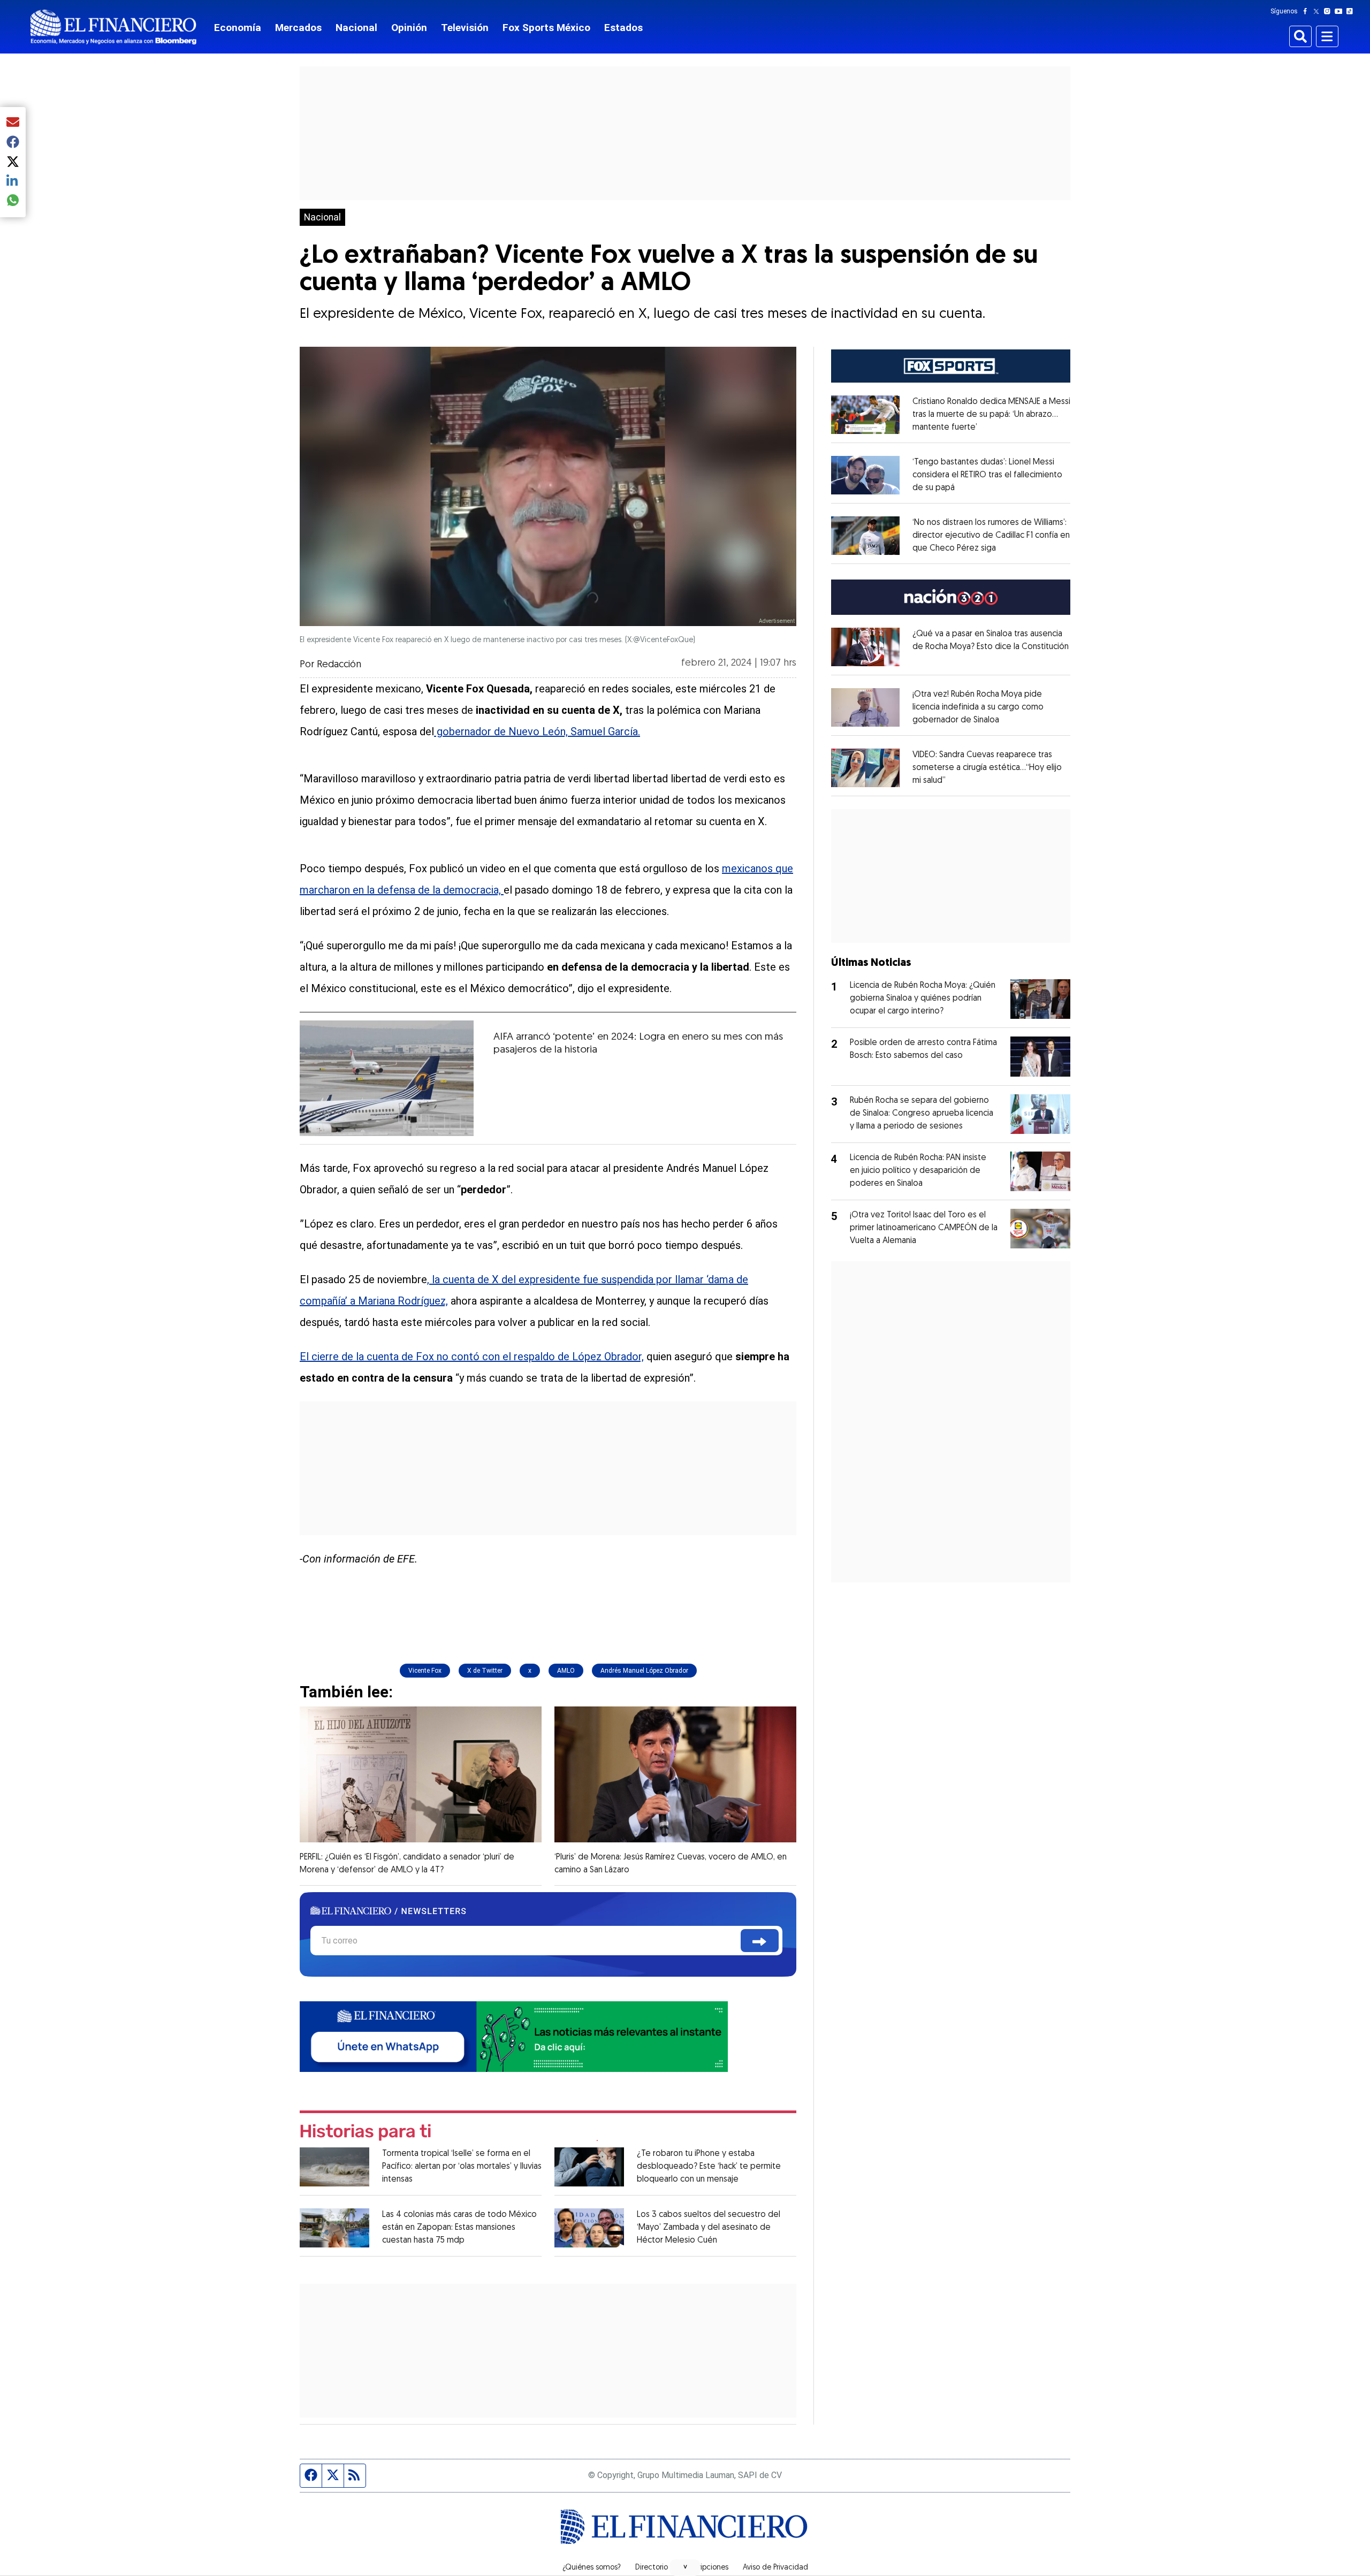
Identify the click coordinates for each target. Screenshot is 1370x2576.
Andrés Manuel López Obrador (644, 1671)
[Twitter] (1318, 11)
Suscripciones (705, 2568)
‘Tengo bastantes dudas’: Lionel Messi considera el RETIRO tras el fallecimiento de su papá (987, 475)
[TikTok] (1352, 11)
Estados (623, 28)
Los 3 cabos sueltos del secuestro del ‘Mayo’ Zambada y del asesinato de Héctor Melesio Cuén (709, 2228)
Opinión (409, 28)
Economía (238, 28)
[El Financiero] (113, 27)
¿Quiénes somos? (592, 2568)
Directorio (652, 2568)
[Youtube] (1341, 11)
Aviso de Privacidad (775, 2568)
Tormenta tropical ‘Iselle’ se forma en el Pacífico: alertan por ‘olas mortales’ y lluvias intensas (462, 2167)
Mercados (298, 28)
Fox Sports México (546, 28)
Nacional (356, 28)
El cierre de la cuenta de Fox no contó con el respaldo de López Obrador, (472, 1356)
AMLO (566, 1671)
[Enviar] (760, 1941)
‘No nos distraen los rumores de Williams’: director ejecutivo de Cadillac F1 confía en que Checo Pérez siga (991, 536)
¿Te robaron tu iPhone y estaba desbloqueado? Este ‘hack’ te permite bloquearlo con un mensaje (709, 2167)
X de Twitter (485, 1671)
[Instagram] (1329, 11)
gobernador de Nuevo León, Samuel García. (537, 731)
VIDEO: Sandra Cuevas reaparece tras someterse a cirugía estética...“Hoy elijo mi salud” (987, 768)
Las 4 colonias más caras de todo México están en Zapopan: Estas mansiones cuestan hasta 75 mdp (459, 2228)
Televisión (465, 28)
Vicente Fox (425, 1671)
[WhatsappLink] (514, 2036)
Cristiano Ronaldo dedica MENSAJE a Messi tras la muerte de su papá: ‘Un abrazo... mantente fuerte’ (991, 415)
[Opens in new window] (865, 415)
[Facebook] (1307, 11)
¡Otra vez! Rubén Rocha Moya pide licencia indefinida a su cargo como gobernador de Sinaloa (978, 707)
